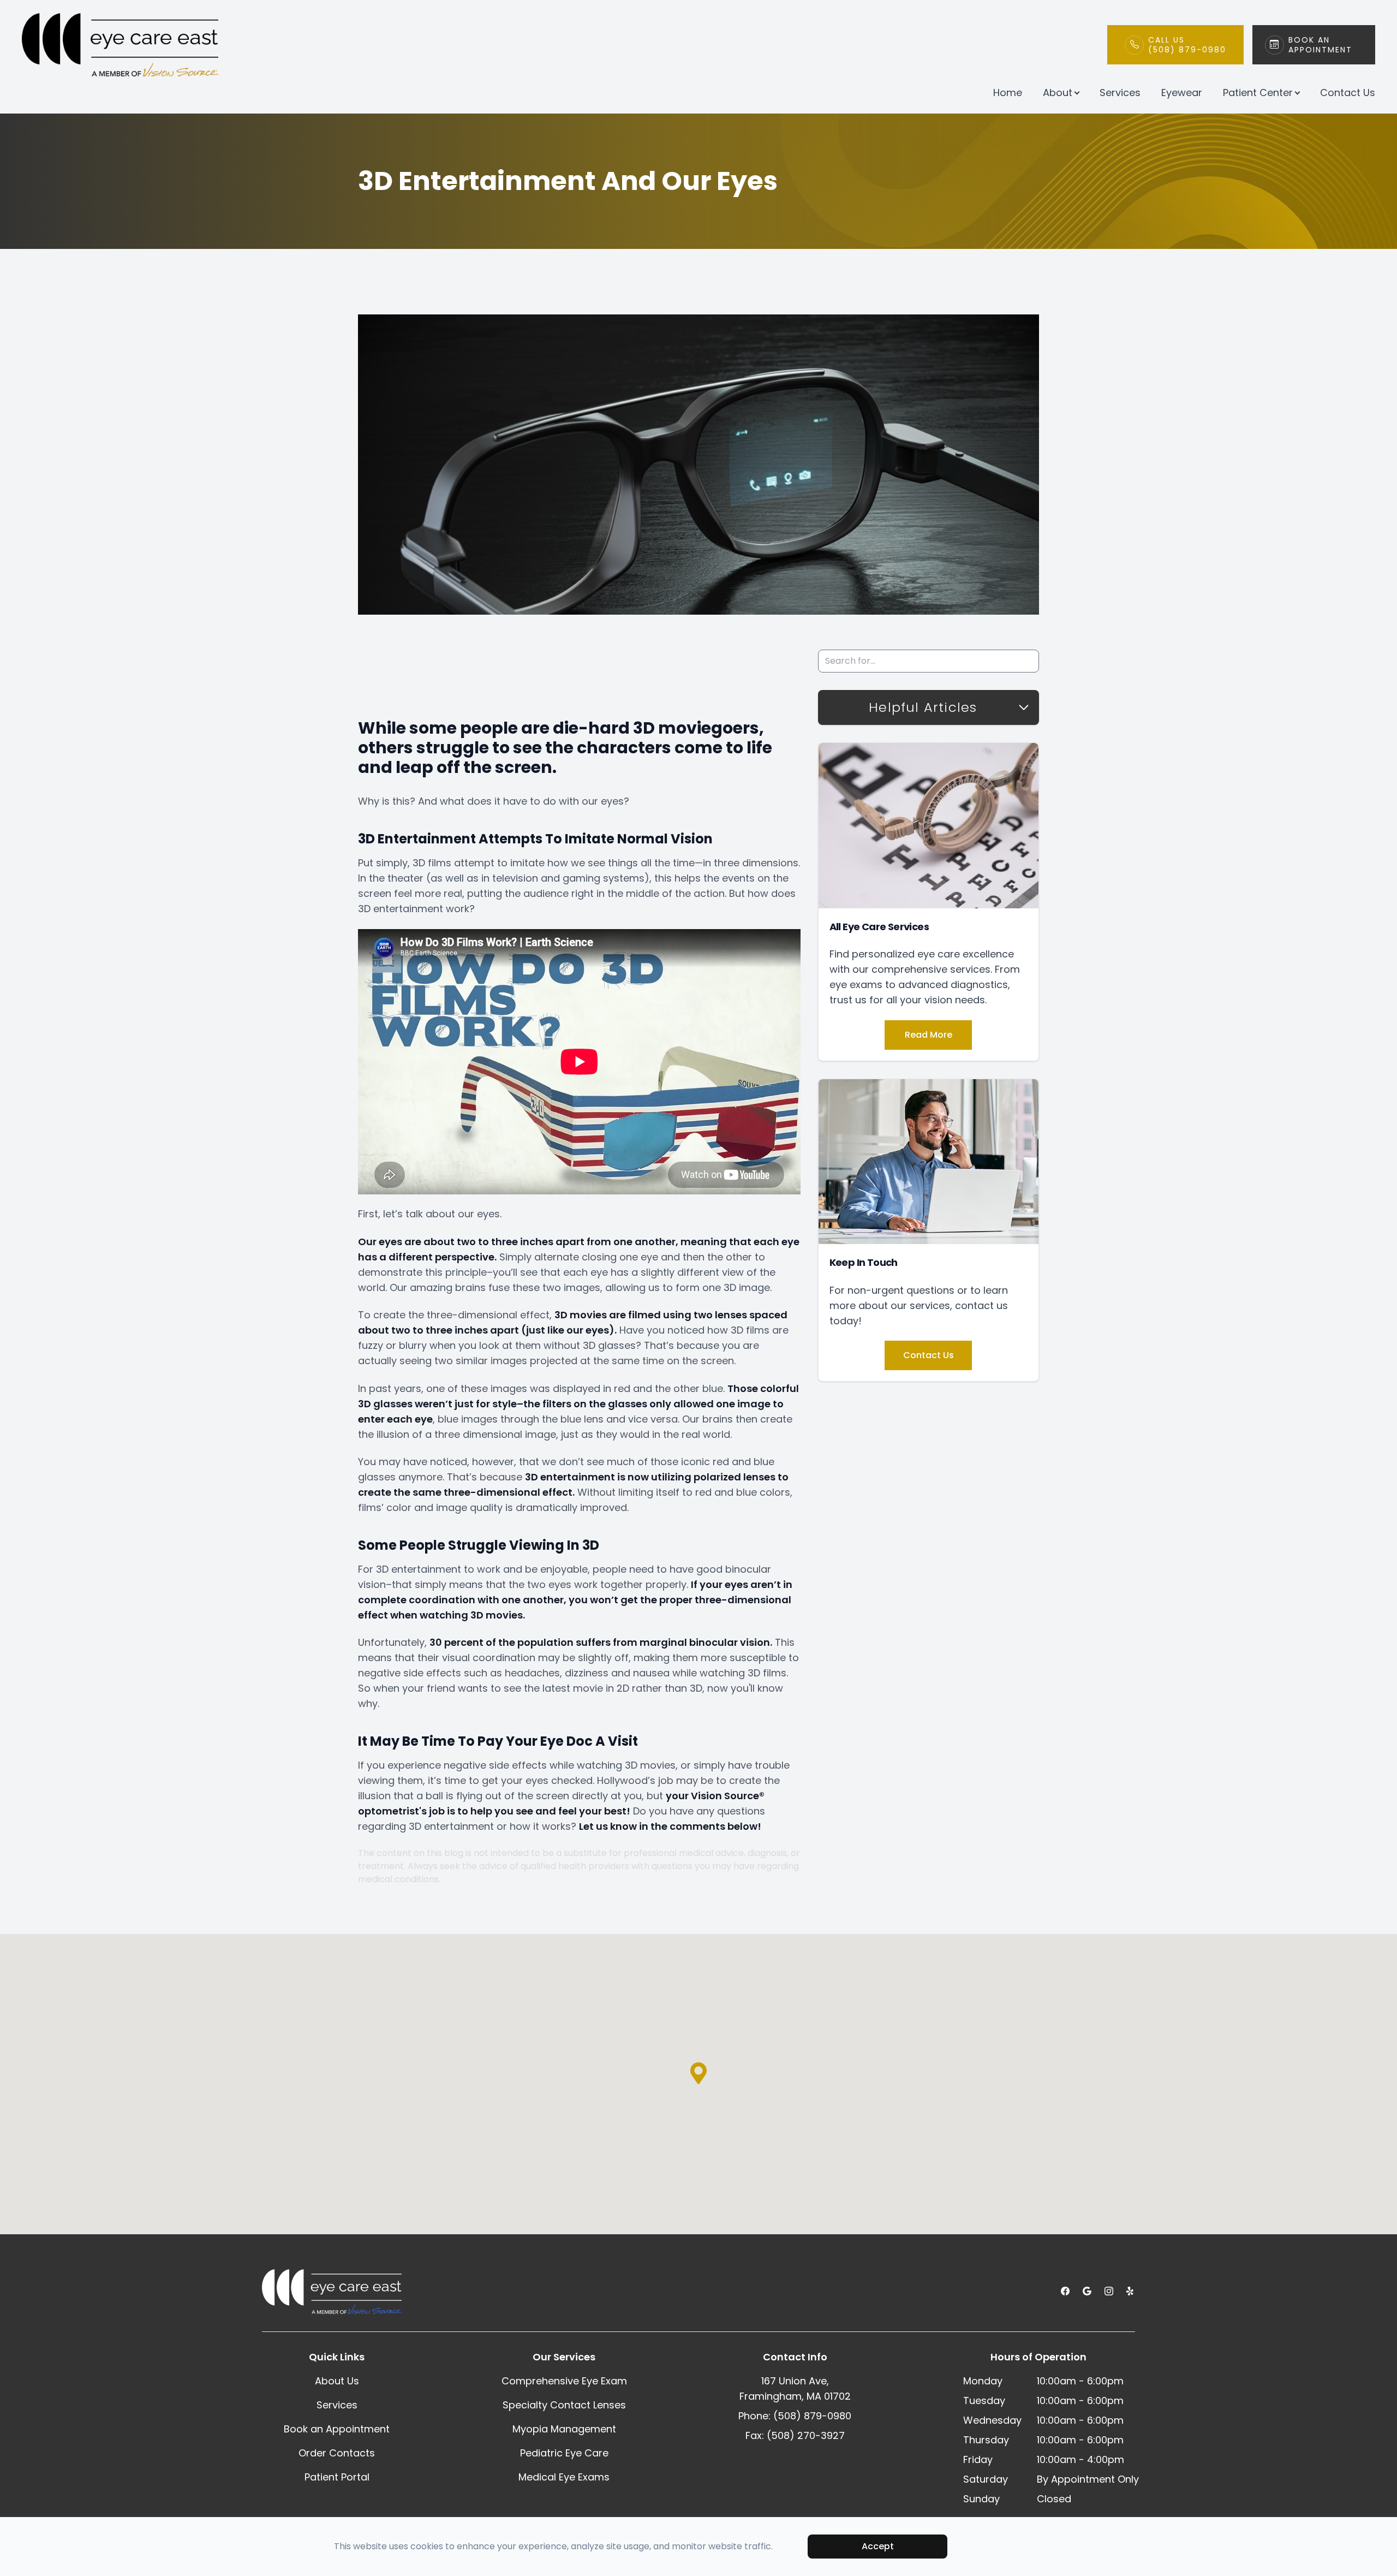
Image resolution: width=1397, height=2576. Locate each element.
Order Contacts (337, 2453)
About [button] (1058, 93)
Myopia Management (564, 2429)
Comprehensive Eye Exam (564, 2381)
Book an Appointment (337, 2429)
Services (1120, 93)
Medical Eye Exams (564, 2477)
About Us (337, 2381)
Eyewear (1182, 93)
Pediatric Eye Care (564, 2453)
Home (1008, 93)
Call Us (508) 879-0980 (1187, 45)
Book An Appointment (1320, 45)
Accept (878, 2546)
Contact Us (1348, 93)
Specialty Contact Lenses (564, 2405)
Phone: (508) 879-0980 (795, 2416)
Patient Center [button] (1258, 93)
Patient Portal (337, 2477)
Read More (929, 1035)
